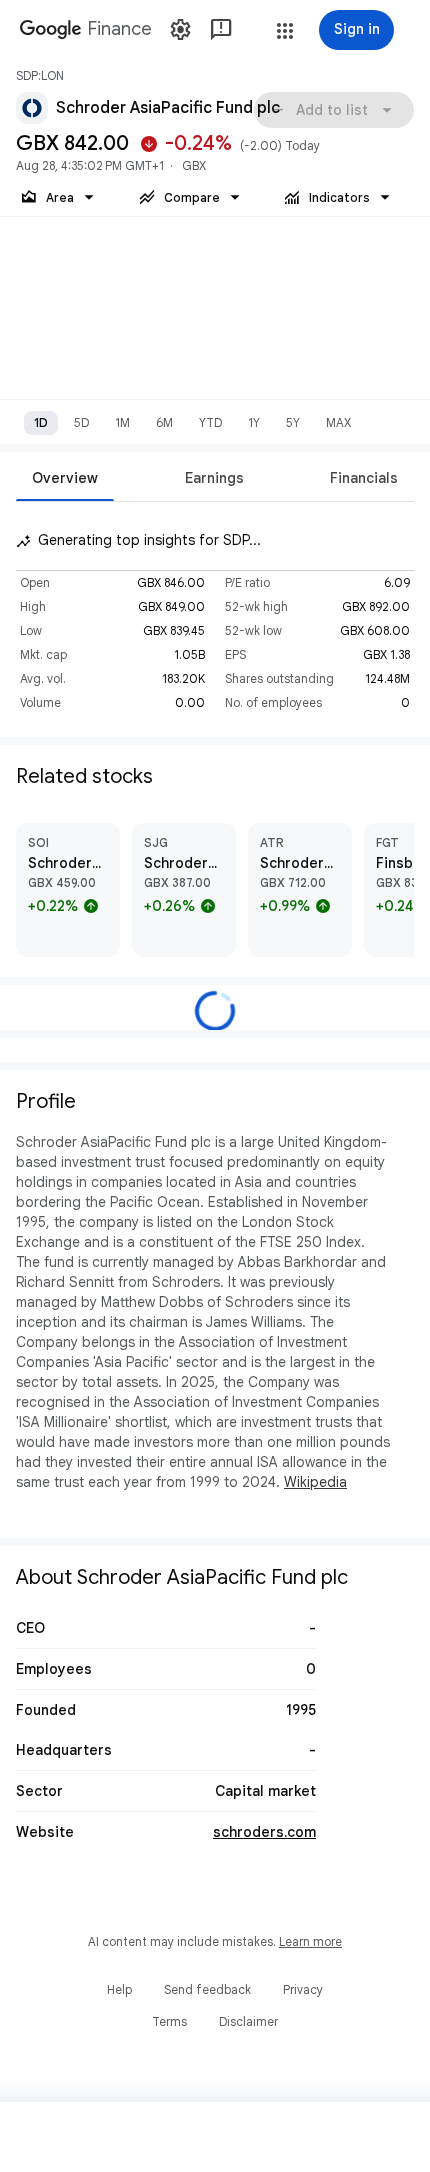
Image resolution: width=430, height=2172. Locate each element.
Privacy (303, 1989)
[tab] (65, 477)
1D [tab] (41, 422)
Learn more (310, 1941)
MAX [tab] (338, 422)
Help (119, 1989)
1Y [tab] (254, 422)
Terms (169, 2021)
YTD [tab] (210, 422)
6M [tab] (164, 422)
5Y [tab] (293, 422)
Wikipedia (315, 1482)
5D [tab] (81, 422)
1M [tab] (122, 422)
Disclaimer (248, 2021)
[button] (285, 31)
